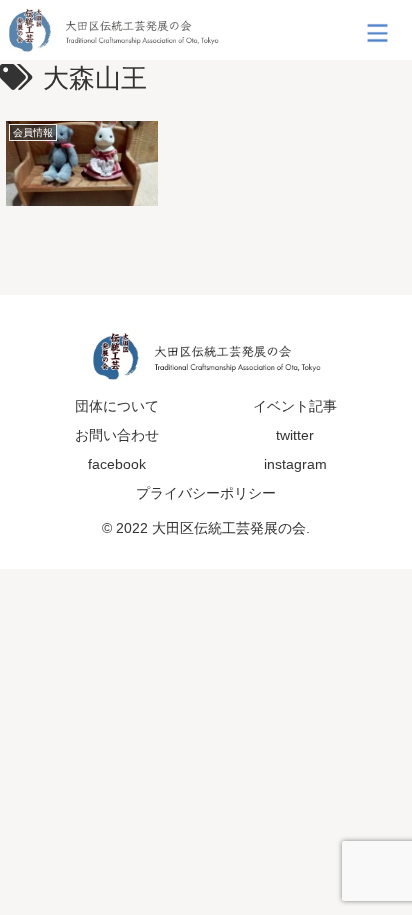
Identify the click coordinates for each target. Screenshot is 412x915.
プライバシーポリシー (206, 493)
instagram (295, 464)
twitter (295, 435)
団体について (117, 406)
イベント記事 (295, 406)
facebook (117, 464)
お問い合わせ (117, 435)
